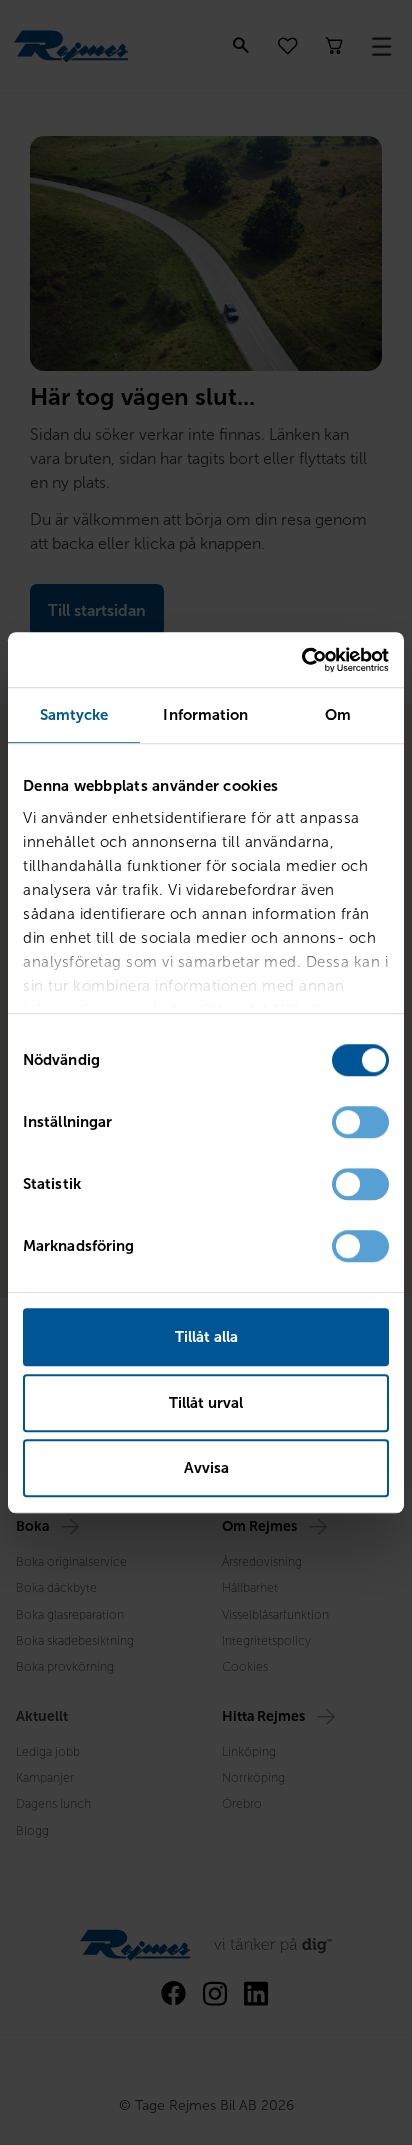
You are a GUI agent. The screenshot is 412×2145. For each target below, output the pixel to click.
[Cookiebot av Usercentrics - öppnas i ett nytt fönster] (301, 660)
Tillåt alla (206, 1337)
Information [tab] (205, 715)
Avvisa (206, 1468)
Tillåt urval (206, 1403)
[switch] (360, 1122)
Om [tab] (338, 715)
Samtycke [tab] (74, 715)
